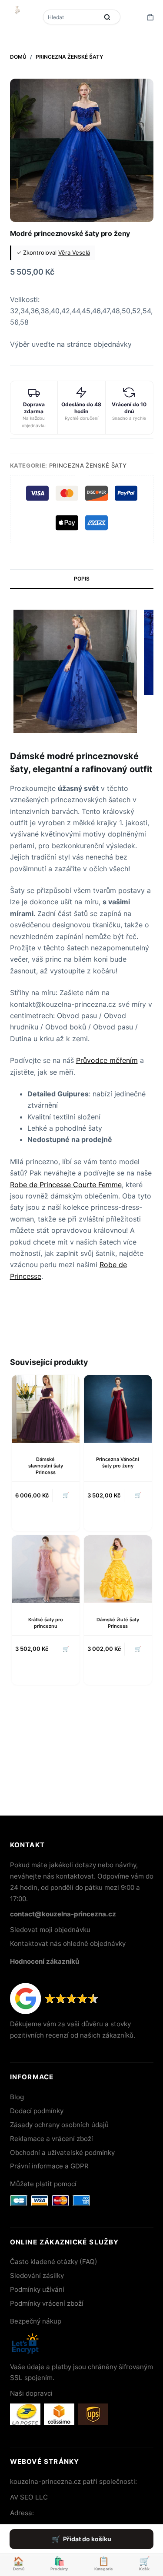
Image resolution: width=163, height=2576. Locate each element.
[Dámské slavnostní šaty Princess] (46, 1409)
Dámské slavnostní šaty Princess (46, 1466)
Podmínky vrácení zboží (47, 2303)
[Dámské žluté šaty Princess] (118, 1569)
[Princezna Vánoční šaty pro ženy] (118, 1409)
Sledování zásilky (37, 2276)
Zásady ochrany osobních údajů (59, 2125)
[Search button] (107, 17)
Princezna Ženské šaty (88, 465)
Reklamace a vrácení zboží (52, 2139)
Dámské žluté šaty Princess (118, 1623)
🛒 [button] (138, 1649)
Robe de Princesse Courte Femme (66, 1185)
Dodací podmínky (37, 2111)
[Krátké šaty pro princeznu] (46, 1569)
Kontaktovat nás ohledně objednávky (68, 1944)
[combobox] (72, 17)
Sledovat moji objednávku (50, 1930)
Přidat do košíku (87, 2539)
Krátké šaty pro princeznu (46, 1623)
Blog (17, 2097)
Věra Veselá (74, 252)
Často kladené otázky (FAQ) (54, 2262)
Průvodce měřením (107, 1060)
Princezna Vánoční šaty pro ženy (118, 1462)
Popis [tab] (82, 579)
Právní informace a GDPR (49, 2166)
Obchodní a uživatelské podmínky (62, 2153)
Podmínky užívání (37, 2289)
